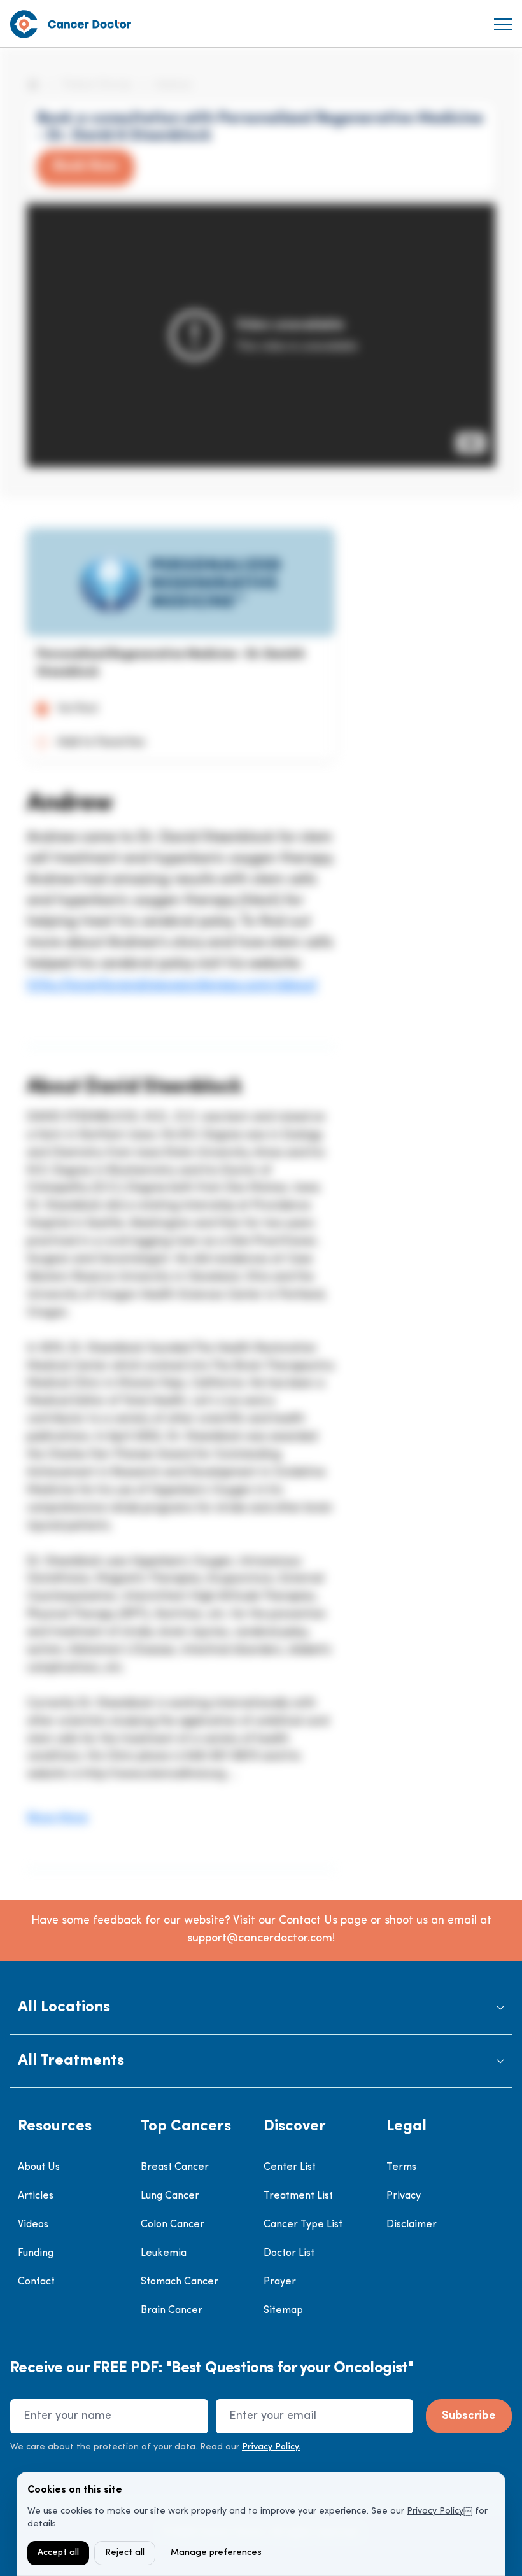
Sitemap (283, 2311)
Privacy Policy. (271, 2447)
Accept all (58, 2553)
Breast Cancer (175, 2167)
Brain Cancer (172, 2311)
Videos (33, 2225)
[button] (261, 2008)
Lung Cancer (170, 2196)
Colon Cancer (173, 2225)
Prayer (280, 2282)
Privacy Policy (435, 2511)
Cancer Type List (303, 2225)
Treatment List (298, 2196)
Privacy (404, 2196)
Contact (36, 2282)
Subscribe (469, 2416)
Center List (290, 2167)
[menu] (503, 24)
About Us (39, 2167)
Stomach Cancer (180, 2282)
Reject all (125, 2553)
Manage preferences (216, 2553)
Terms (401, 2167)
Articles (36, 2196)
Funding (36, 2253)
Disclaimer (412, 2225)
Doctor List (289, 2253)
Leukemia (164, 2253)
